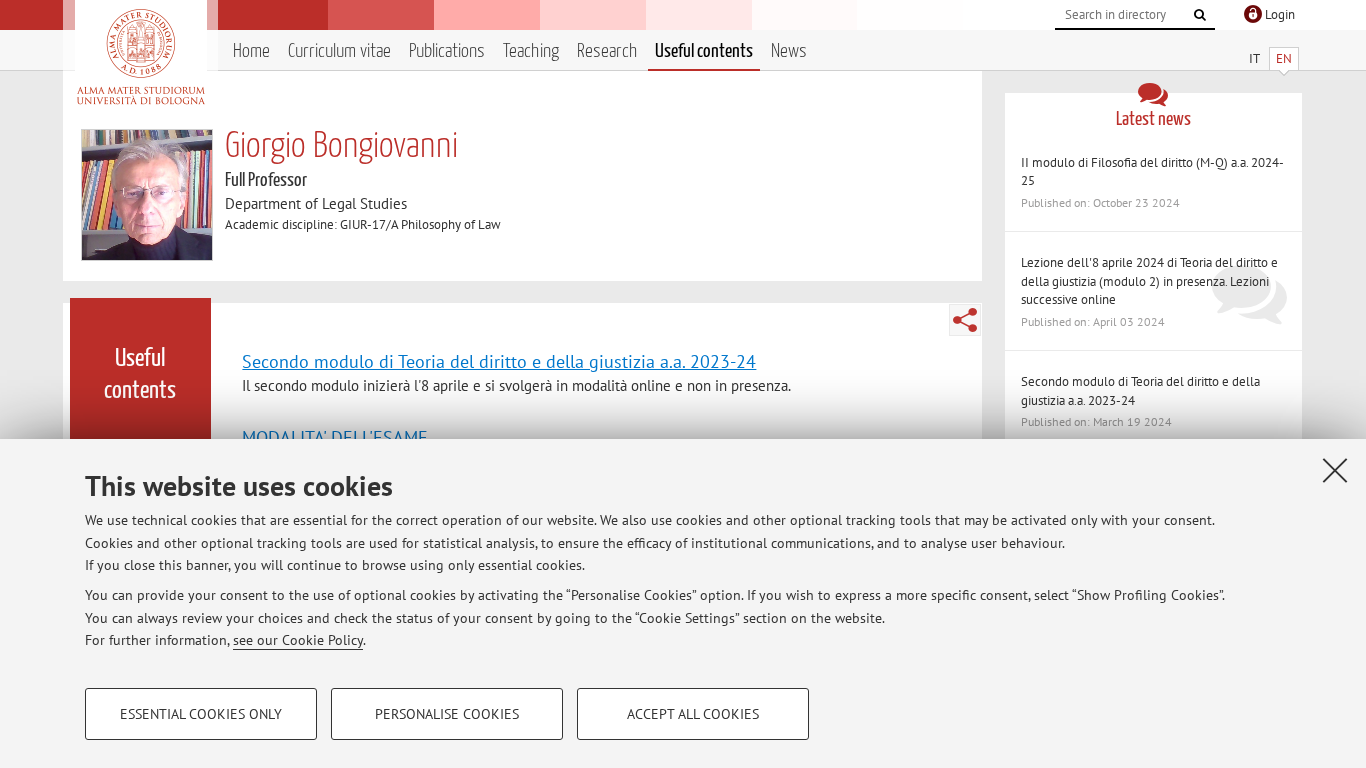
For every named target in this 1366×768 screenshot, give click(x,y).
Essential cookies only (201, 714)
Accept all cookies (693, 714)
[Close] (1335, 470)
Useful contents (704, 51)
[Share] (965, 320)
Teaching (531, 51)
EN (1284, 58)
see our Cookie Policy (298, 640)
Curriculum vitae (339, 51)
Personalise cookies (447, 714)
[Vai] (1200, 15)
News (789, 51)
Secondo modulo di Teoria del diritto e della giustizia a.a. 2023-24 (499, 361)
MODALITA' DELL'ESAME (335, 437)
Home (251, 51)
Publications (447, 51)
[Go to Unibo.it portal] (140, 57)
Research (607, 51)
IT (1254, 58)
